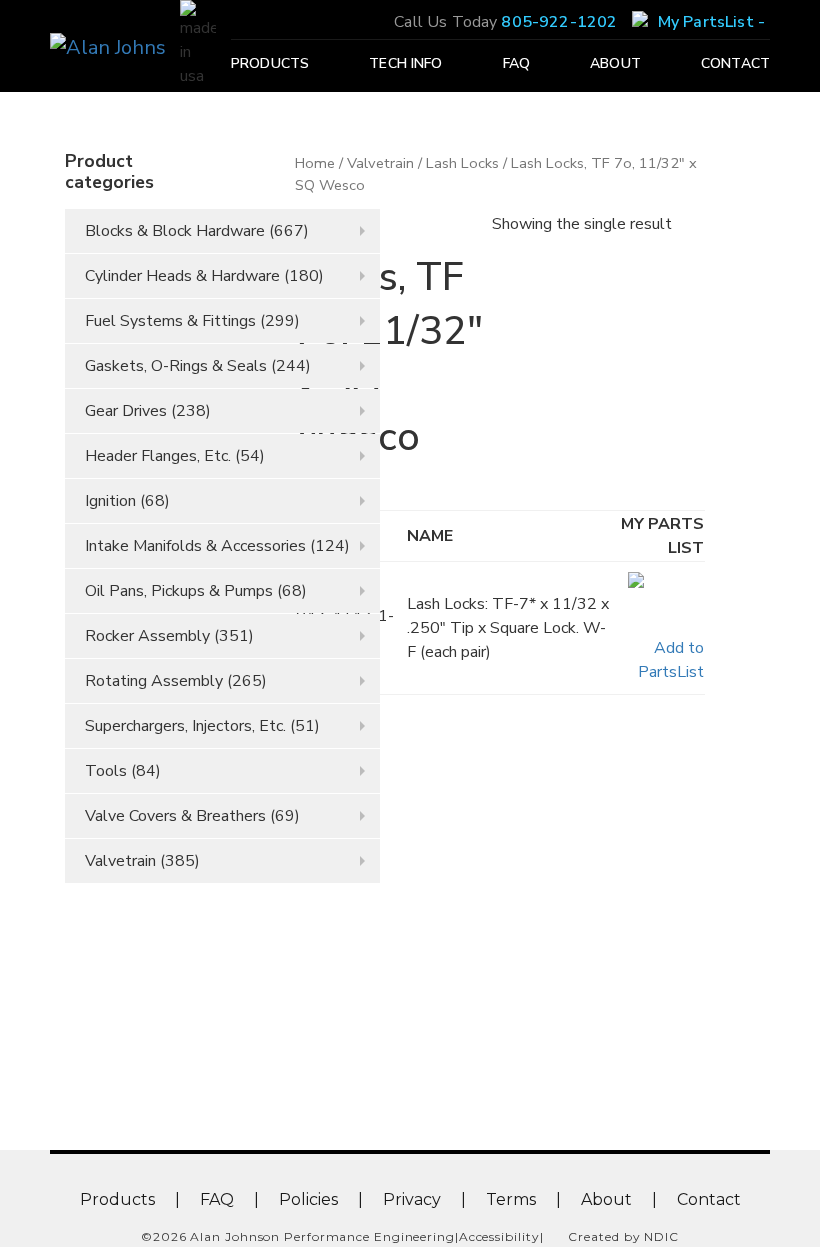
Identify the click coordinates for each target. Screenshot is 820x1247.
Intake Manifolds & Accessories (195, 546)
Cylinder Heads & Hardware (182, 276)
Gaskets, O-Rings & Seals (176, 366)
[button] (660, 628)
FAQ (516, 64)
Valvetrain (120, 861)
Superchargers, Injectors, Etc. (185, 726)
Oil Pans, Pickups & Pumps (179, 591)
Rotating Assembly (154, 681)
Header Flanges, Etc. (158, 456)
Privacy (412, 1199)
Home (315, 163)
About (615, 64)
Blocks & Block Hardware (175, 231)
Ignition (110, 501)
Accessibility (499, 1236)
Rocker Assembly (147, 636)
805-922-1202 (559, 22)
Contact (735, 64)
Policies (308, 1199)
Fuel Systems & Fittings (170, 321)
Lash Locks (462, 163)
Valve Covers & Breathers (175, 816)
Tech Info (405, 64)
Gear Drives (126, 411)
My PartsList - (711, 22)
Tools (106, 771)
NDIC (661, 1236)
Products (270, 64)
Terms (511, 1199)
